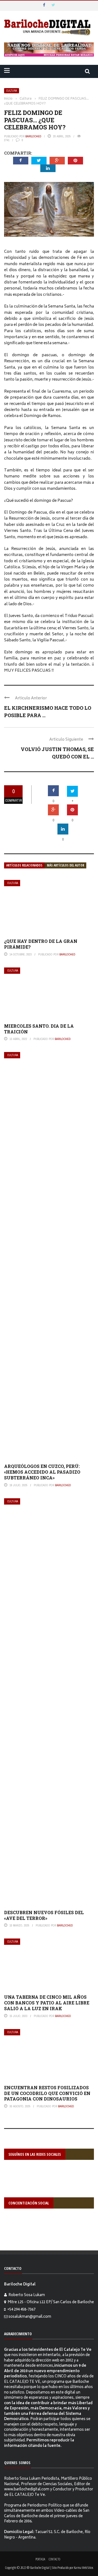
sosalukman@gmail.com (30, 2317)
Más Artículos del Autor (65, 865)
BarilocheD (33, 136)
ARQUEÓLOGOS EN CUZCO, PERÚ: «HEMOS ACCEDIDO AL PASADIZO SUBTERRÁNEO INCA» (42, 1472)
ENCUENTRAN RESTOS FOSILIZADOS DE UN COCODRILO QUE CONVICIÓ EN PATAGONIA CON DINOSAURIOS (47, 2093)
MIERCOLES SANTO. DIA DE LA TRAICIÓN (39, 1029)
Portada (40, 2559)
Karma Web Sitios (83, 2568)
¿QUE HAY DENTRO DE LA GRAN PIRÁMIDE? (41, 944)
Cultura (12, 91)
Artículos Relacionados (24, 865)
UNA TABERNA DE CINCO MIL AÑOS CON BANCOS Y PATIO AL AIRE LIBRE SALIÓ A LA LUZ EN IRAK (47, 2003)
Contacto (54, 2559)
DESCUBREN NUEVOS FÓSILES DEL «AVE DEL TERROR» (44, 1915)
